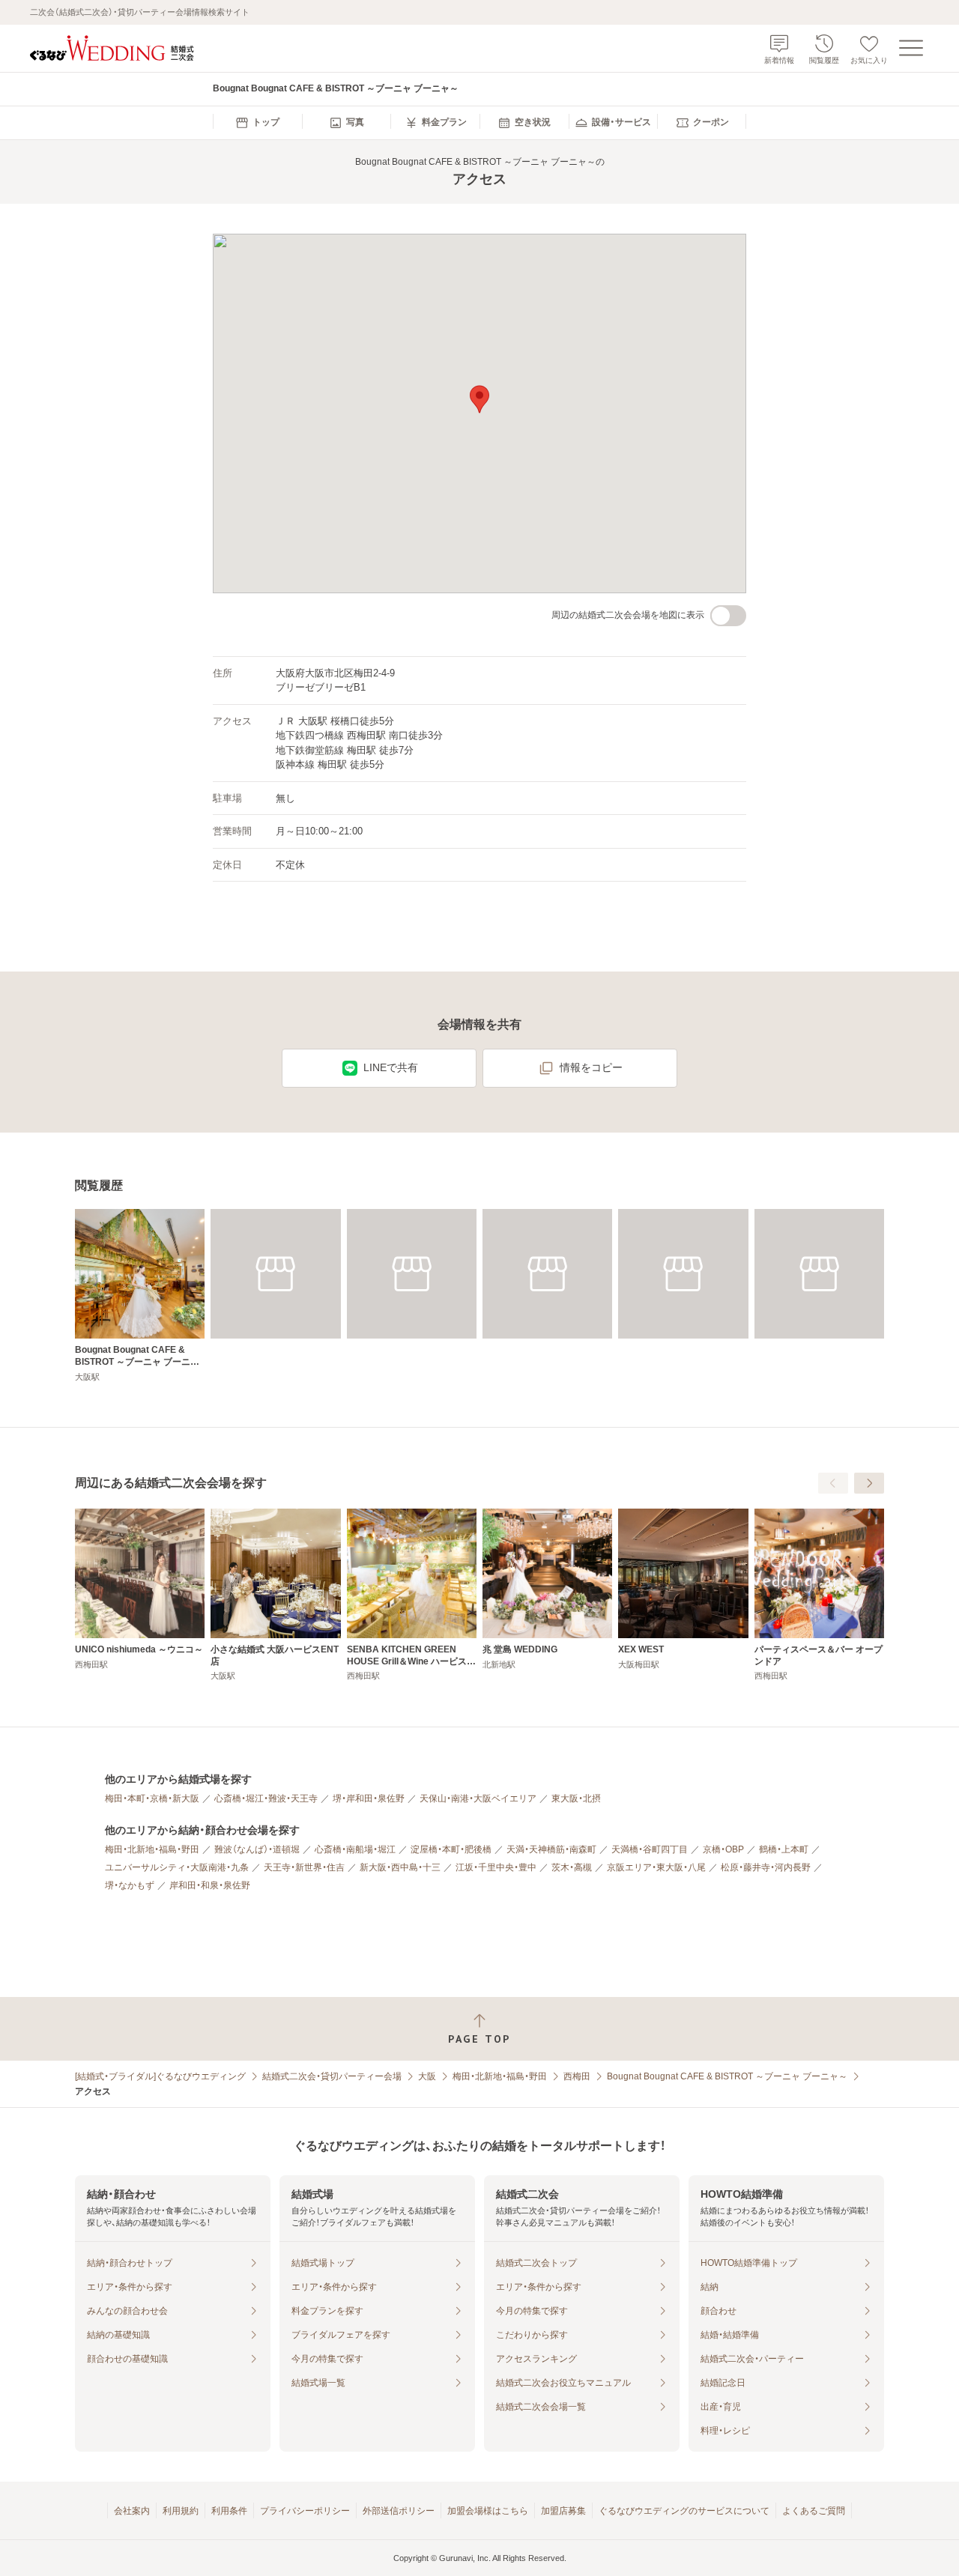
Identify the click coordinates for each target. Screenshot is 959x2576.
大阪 (427, 2076)
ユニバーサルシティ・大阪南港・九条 (177, 1867)
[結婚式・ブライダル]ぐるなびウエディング (160, 2076)
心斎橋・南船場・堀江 (355, 1849)
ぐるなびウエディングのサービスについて (684, 2511)
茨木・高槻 (572, 1867)
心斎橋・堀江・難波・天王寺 (266, 1798)
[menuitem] (257, 123)
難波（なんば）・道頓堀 (257, 1849)
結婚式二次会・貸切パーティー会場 (332, 2076)
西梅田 (577, 2076)
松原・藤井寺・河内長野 (766, 1867)
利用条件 (229, 2511)
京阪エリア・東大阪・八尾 (656, 1867)
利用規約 (181, 2511)
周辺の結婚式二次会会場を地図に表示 (628, 615)
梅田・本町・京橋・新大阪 (152, 1798)
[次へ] (869, 1483)
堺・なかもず (130, 1885)
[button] (479, 399)
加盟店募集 (563, 2511)
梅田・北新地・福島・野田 (152, 1849)
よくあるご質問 (814, 2511)
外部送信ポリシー (399, 2511)
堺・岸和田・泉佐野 (369, 1798)
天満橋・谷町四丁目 (650, 1849)
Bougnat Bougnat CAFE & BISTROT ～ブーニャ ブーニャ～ (727, 2076)
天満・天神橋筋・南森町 (551, 1849)
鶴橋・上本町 (784, 1849)
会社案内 (132, 2511)
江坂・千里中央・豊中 (496, 1867)
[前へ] (833, 1483)
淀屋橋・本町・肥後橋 (451, 1849)
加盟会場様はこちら (488, 2511)
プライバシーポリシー (305, 2511)
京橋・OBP (723, 1849)
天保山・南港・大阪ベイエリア (478, 1798)
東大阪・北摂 (576, 1798)
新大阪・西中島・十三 (400, 1867)
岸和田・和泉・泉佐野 (210, 1885)
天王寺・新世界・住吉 (304, 1867)
